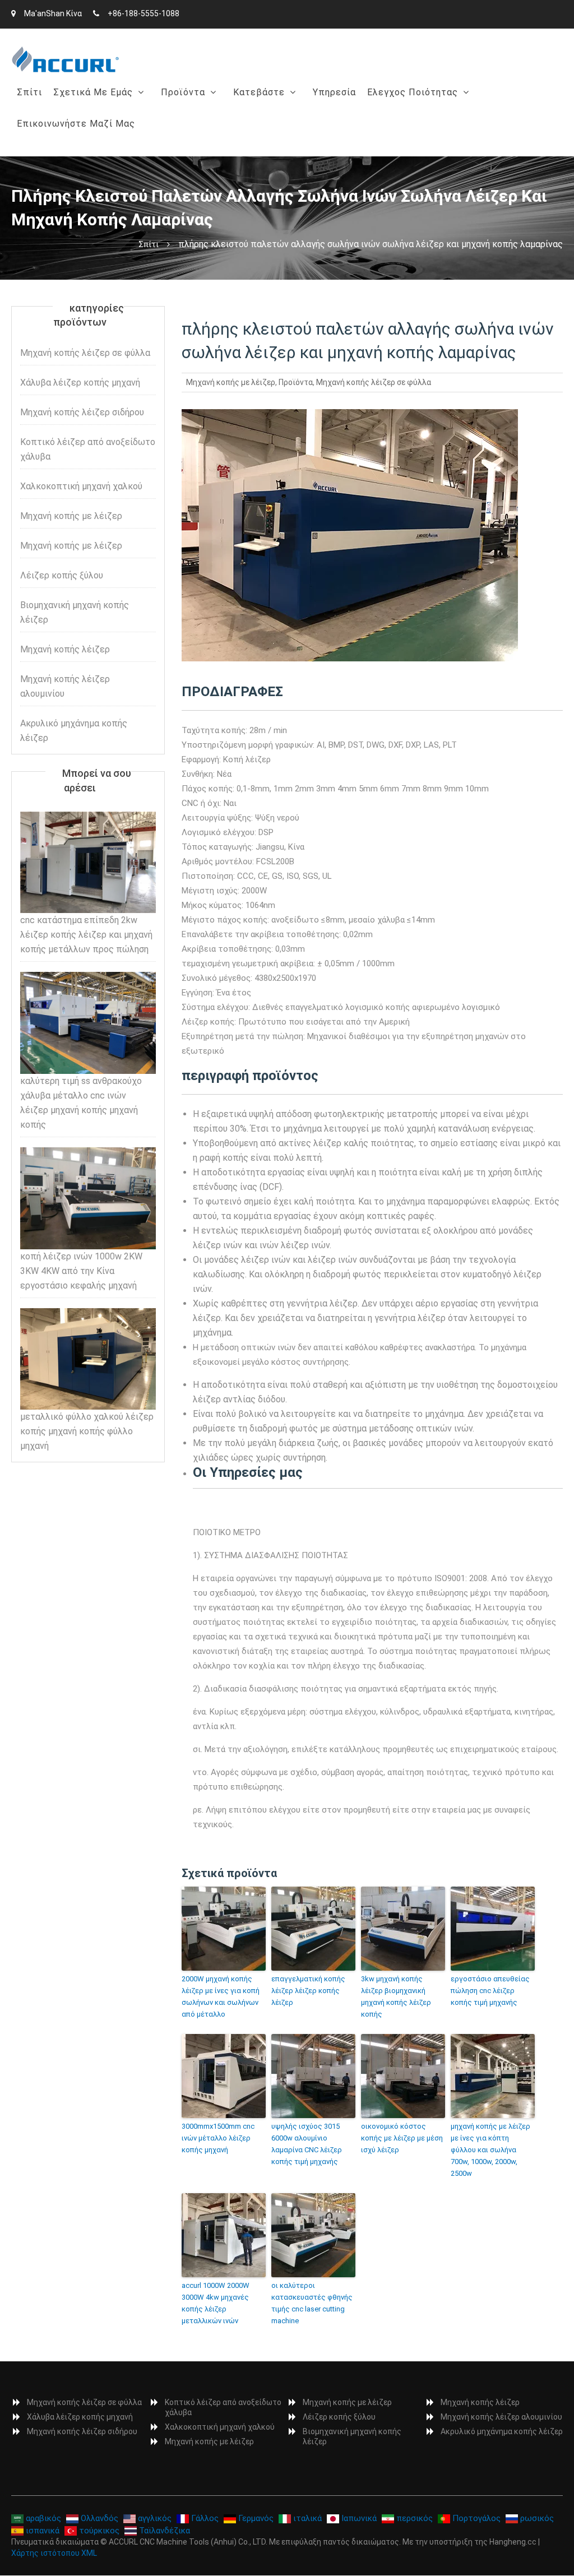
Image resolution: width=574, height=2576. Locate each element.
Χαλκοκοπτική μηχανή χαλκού (81, 486)
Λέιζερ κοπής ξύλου (62, 575)
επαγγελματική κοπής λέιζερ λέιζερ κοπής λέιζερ (308, 1991)
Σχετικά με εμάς (93, 92)
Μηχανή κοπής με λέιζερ (231, 382)
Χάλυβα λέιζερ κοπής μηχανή (228, 147)
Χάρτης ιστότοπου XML (54, 2553)
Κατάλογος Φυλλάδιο (283, 121)
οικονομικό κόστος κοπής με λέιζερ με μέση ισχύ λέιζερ (402, 2138)
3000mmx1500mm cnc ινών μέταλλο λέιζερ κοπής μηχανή (218, 2138)
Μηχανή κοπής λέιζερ (65, 649)
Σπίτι (29, 92)
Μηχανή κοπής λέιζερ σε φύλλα (232, 121)
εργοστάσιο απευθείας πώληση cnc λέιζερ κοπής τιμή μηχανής (490, 1991)
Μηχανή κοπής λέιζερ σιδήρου (82, 412)
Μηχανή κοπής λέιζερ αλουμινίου (65, 686)
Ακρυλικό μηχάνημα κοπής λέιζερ (74, 731)
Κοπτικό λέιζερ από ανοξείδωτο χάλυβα (88, 449)
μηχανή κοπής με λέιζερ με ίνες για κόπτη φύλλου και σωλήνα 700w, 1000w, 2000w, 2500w (490, 2149)
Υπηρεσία (334, 92)
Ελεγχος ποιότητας (413, 92)
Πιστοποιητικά (404, 121)
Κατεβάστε (259, 92)
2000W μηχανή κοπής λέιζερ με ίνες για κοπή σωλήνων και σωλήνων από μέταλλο (221, 1996)
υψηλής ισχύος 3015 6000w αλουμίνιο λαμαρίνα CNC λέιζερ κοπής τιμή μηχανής (307, 2144)
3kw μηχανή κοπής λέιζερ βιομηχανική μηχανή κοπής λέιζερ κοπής (396, 1996)
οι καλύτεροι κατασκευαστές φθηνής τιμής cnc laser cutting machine (312, 2303)
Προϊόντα (183, 92)
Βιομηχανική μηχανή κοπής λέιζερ (75, 612)
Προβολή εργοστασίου (105, 147)
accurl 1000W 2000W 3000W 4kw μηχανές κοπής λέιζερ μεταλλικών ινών (216, 2303)
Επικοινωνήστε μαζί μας (76, 124)
